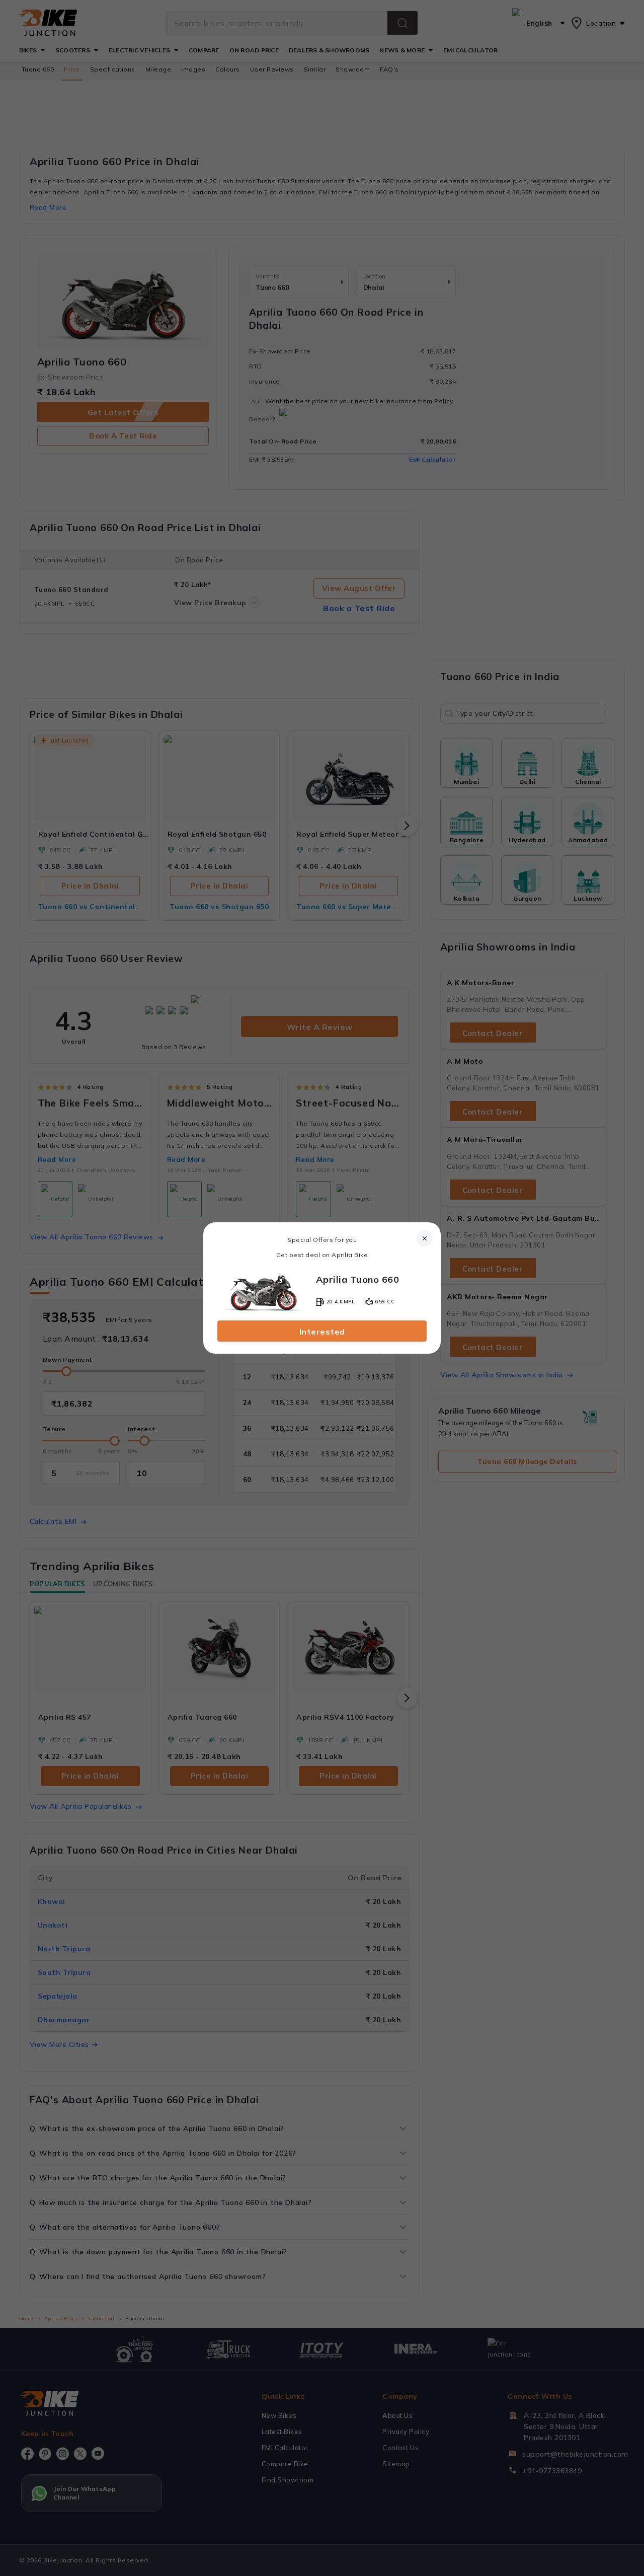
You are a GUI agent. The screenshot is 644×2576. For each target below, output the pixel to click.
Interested (322, 1332)
